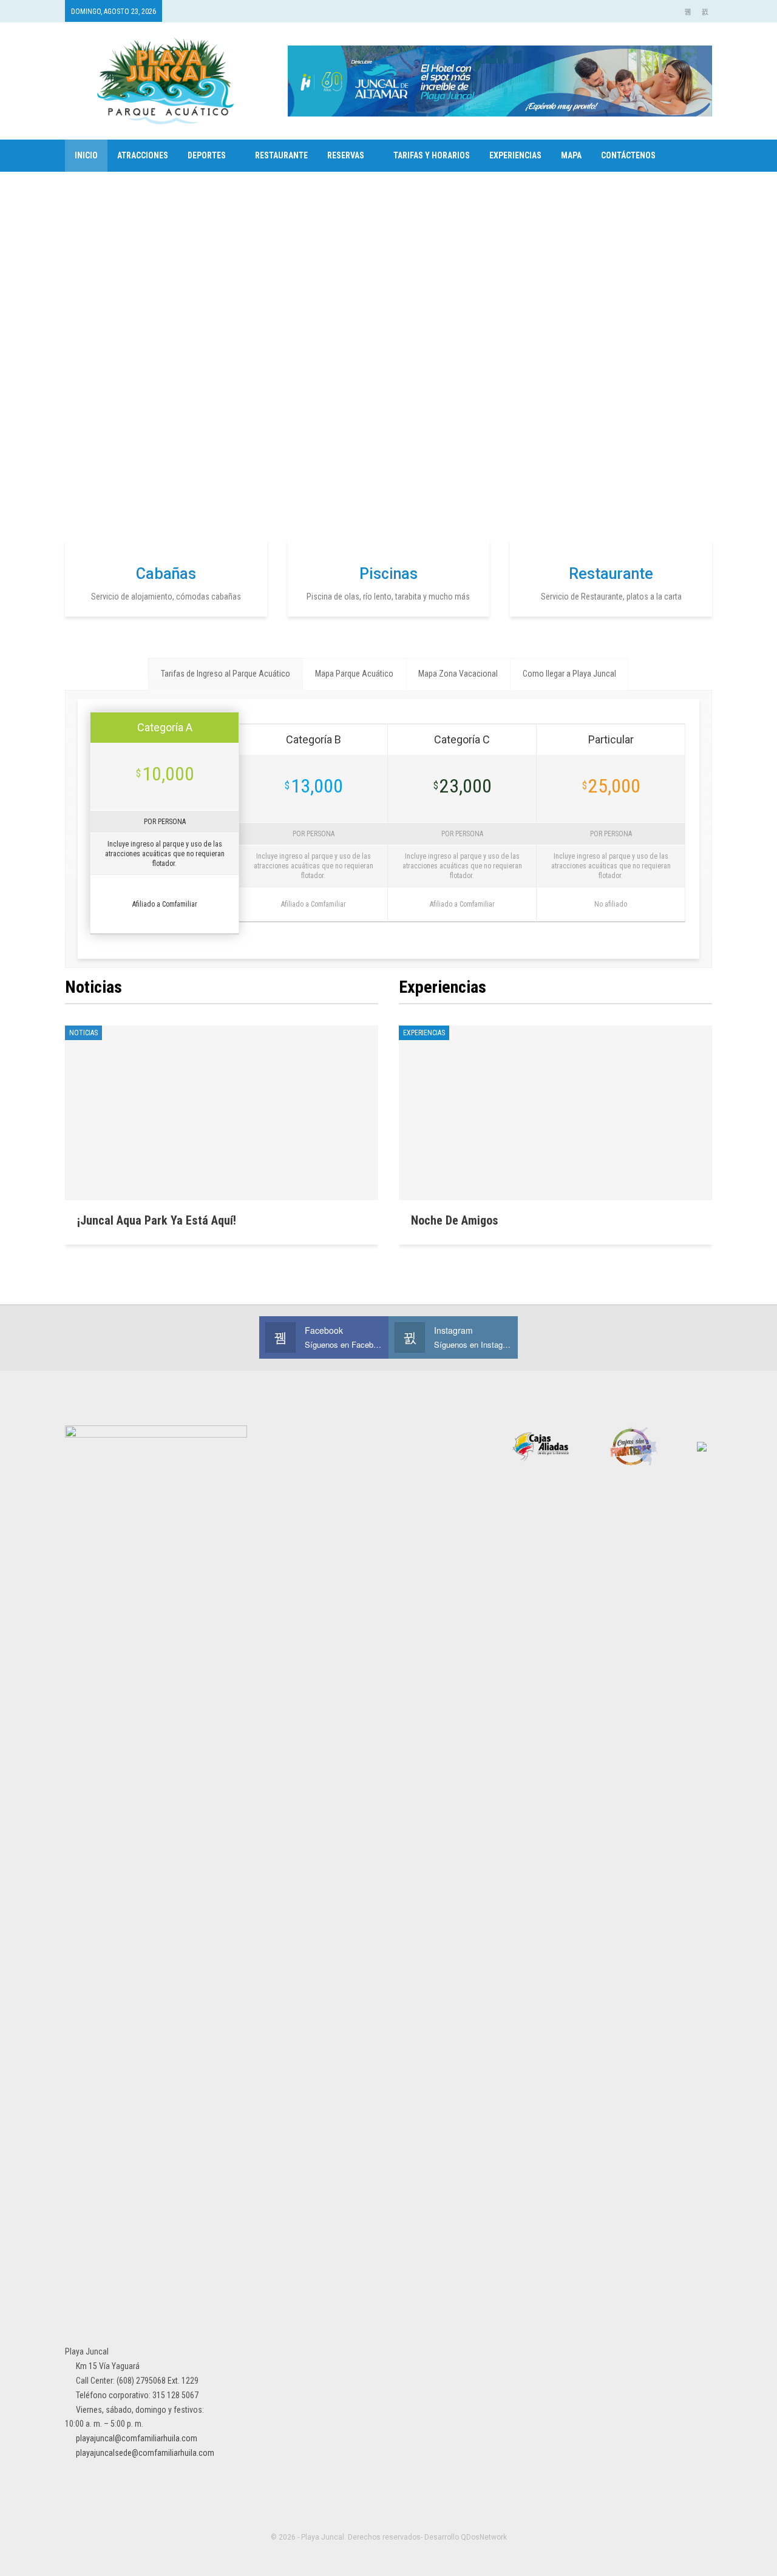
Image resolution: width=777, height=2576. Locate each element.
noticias (83, 1033)
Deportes (207, 155)
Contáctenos (628, 155)
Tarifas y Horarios (432, 155)
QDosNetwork (484, 2537)
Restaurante (281, 155)
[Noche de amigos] (555, 1113)
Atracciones (143, 155)
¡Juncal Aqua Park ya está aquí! (157, 1220)
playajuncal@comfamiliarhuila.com (137, 2438)
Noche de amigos (455, 1220)
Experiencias (515, 155)
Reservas (346, 155)
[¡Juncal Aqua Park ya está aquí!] (222, 1113)
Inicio (86, 155)
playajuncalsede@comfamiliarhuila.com (145, 2453)
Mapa (571, 155)
